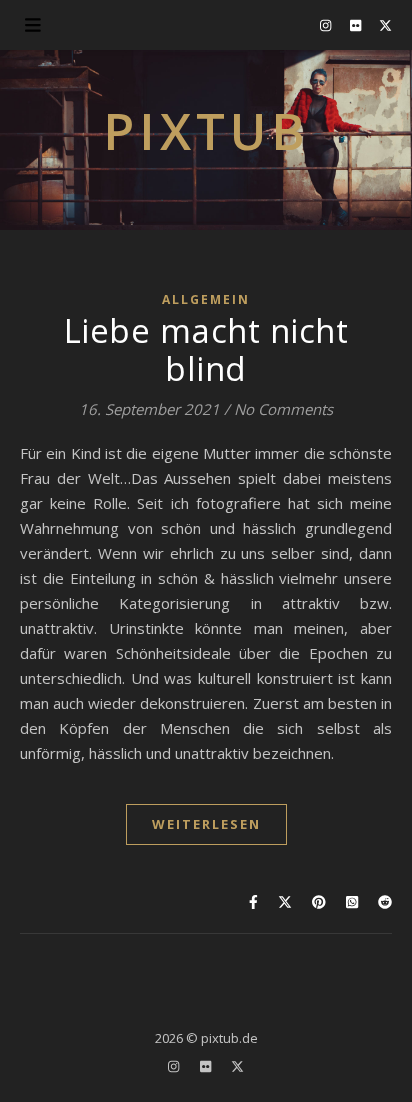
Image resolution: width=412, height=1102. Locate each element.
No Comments (283, 409)
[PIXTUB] (206, 140)
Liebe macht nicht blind (206, 349)
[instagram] (327, 25)
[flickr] (357, 25)
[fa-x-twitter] (385, 25)
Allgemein (206, 299)
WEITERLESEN (206, 824)
